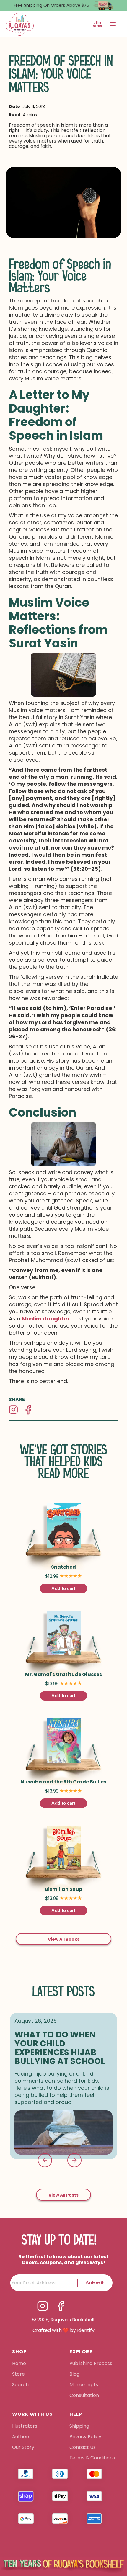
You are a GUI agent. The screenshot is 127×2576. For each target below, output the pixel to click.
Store (18, 2374)
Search (20, 2385)
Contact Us (83, 2448)
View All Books (64, 1939)
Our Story (23, 2448)
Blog (74, 2374)
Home (19, 2364)
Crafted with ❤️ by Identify (63, 2330)
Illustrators (25, 2426)
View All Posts (63, 2195)
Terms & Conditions (92, 2458)
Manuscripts (84, 2385)
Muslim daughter (46, 1319)
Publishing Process (91, 2364)
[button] (113, 24)
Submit (95, 2283)
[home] (20, 24)
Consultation (84, 2396)
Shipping (79, 2426)
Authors (21, 2437)
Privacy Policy (86, 2437)
